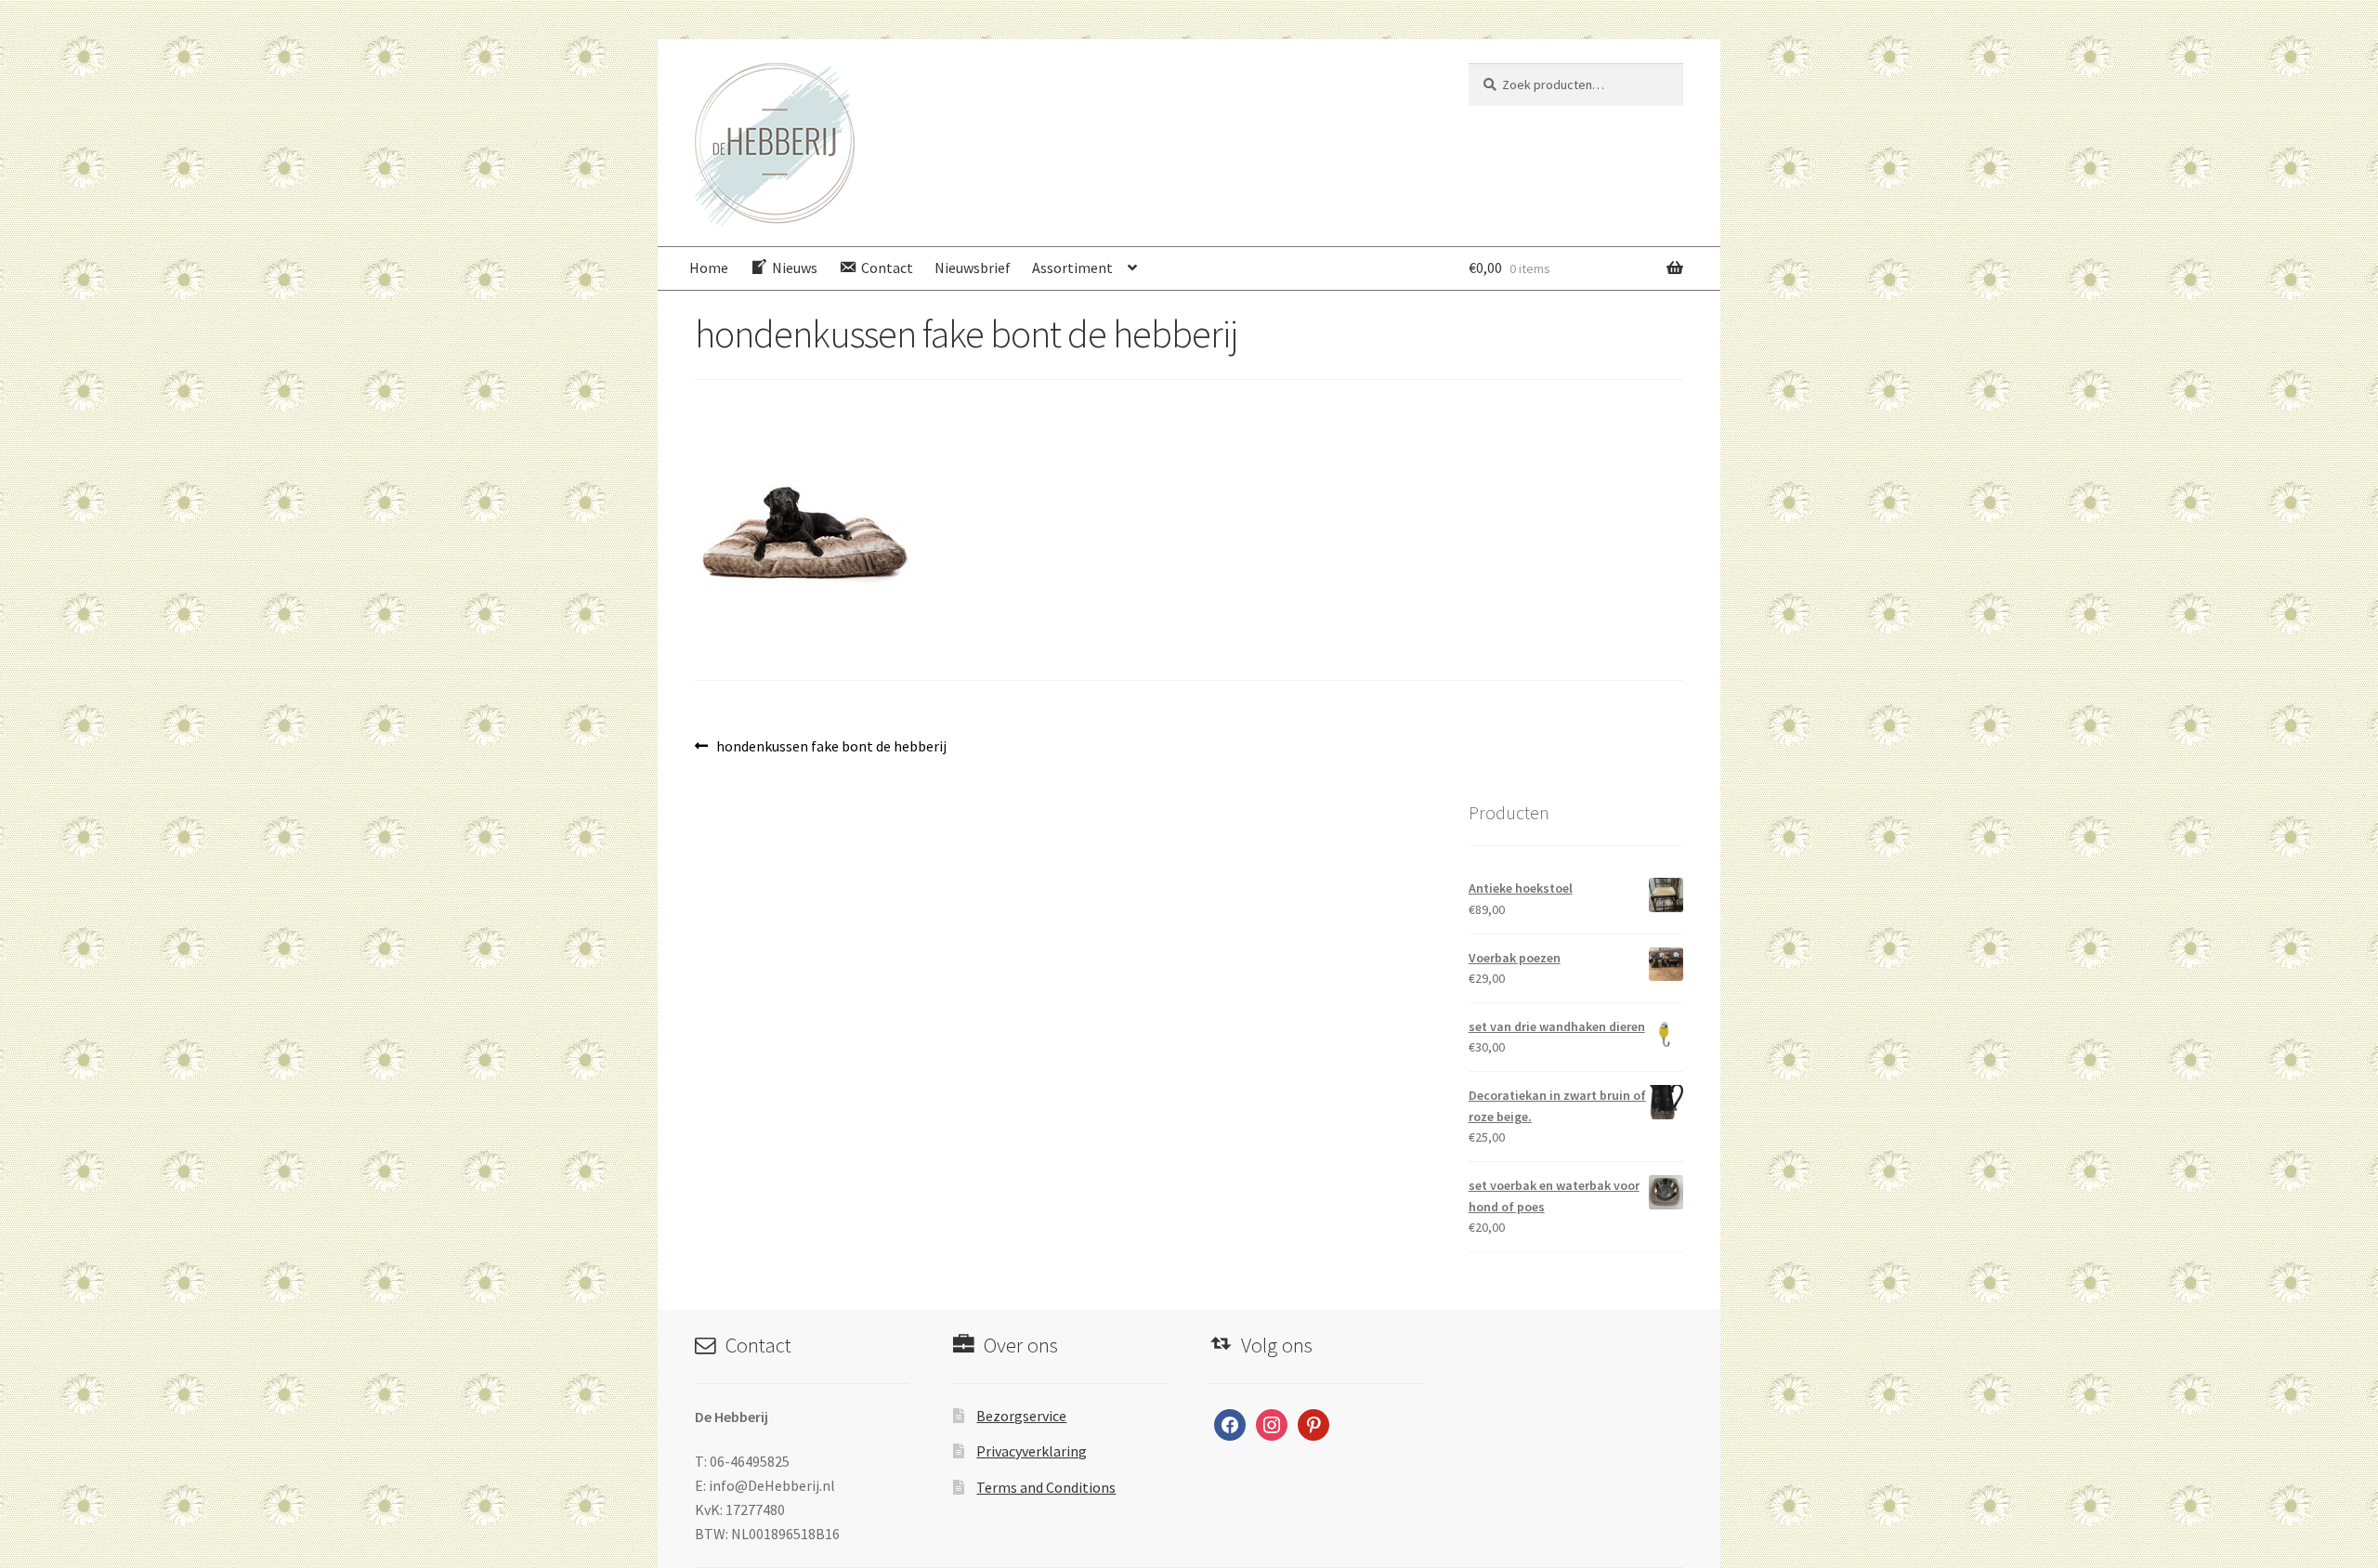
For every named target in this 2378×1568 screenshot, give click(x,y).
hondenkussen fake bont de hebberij (831, 747)
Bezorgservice (1021, 1416)
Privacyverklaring (1032, 1451)
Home (709, 268)
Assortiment (1072, 268)
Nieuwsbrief (973, 268)
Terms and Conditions (1046, 1487)
